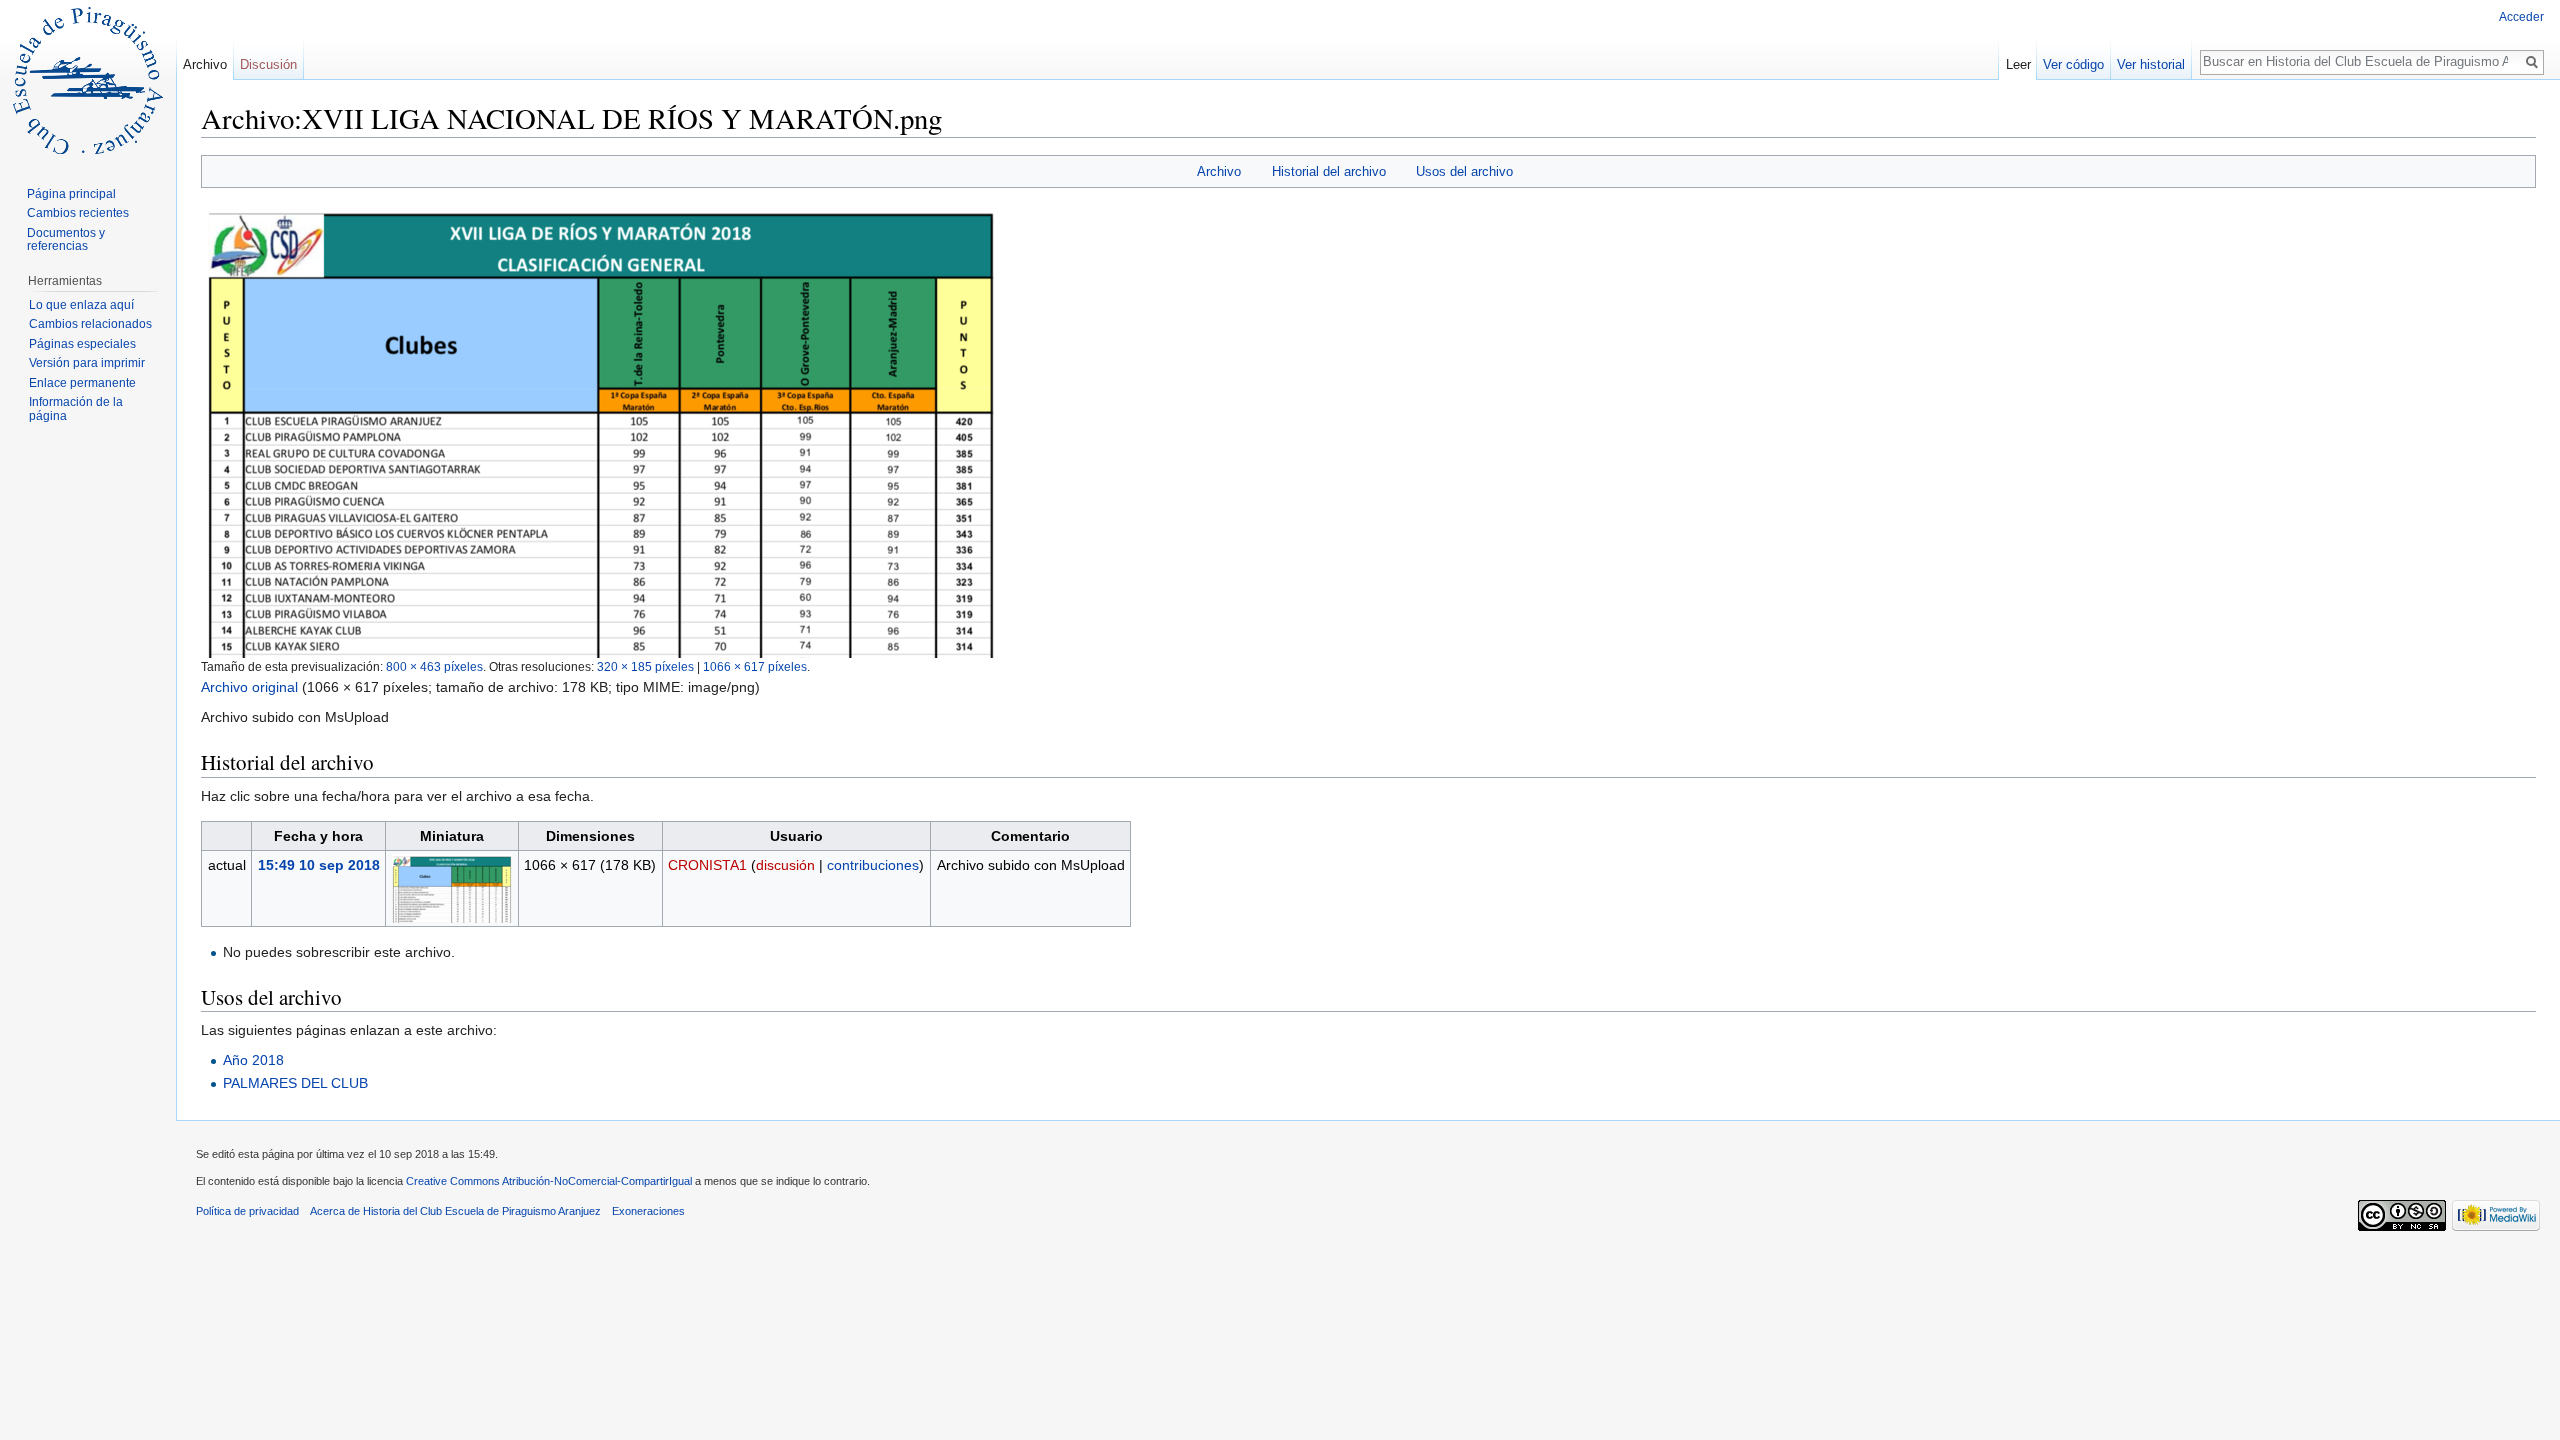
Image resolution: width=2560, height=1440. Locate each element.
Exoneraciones (648, 1211)
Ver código (2073, 64)
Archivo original (249, 687)
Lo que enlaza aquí (81, 305)
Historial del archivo (1329, 171)
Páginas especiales (82, 344)
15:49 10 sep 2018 (319, 865)
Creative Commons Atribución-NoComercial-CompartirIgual (549, 1181)
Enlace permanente (82, 383)
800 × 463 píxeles (434, 666)
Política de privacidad (247, 1211)
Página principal (71, 194)
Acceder (2521, 17)
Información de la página (76, 409)
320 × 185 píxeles (645, 666)
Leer (2018, 64)
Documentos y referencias (66, 240)
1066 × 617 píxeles (755, 666)
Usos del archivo (1464, 171)
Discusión (268, 64)
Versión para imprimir (87, 363)
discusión (785, 865)
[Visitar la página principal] (88, 80)
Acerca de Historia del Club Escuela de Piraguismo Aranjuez (455, 1211)
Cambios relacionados (90, 324)
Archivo (1219, 171)
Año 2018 (253, 1060)
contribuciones (873, 865)
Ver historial (2151, 64)
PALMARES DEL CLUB (295, 1083)
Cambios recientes (78, 213)
